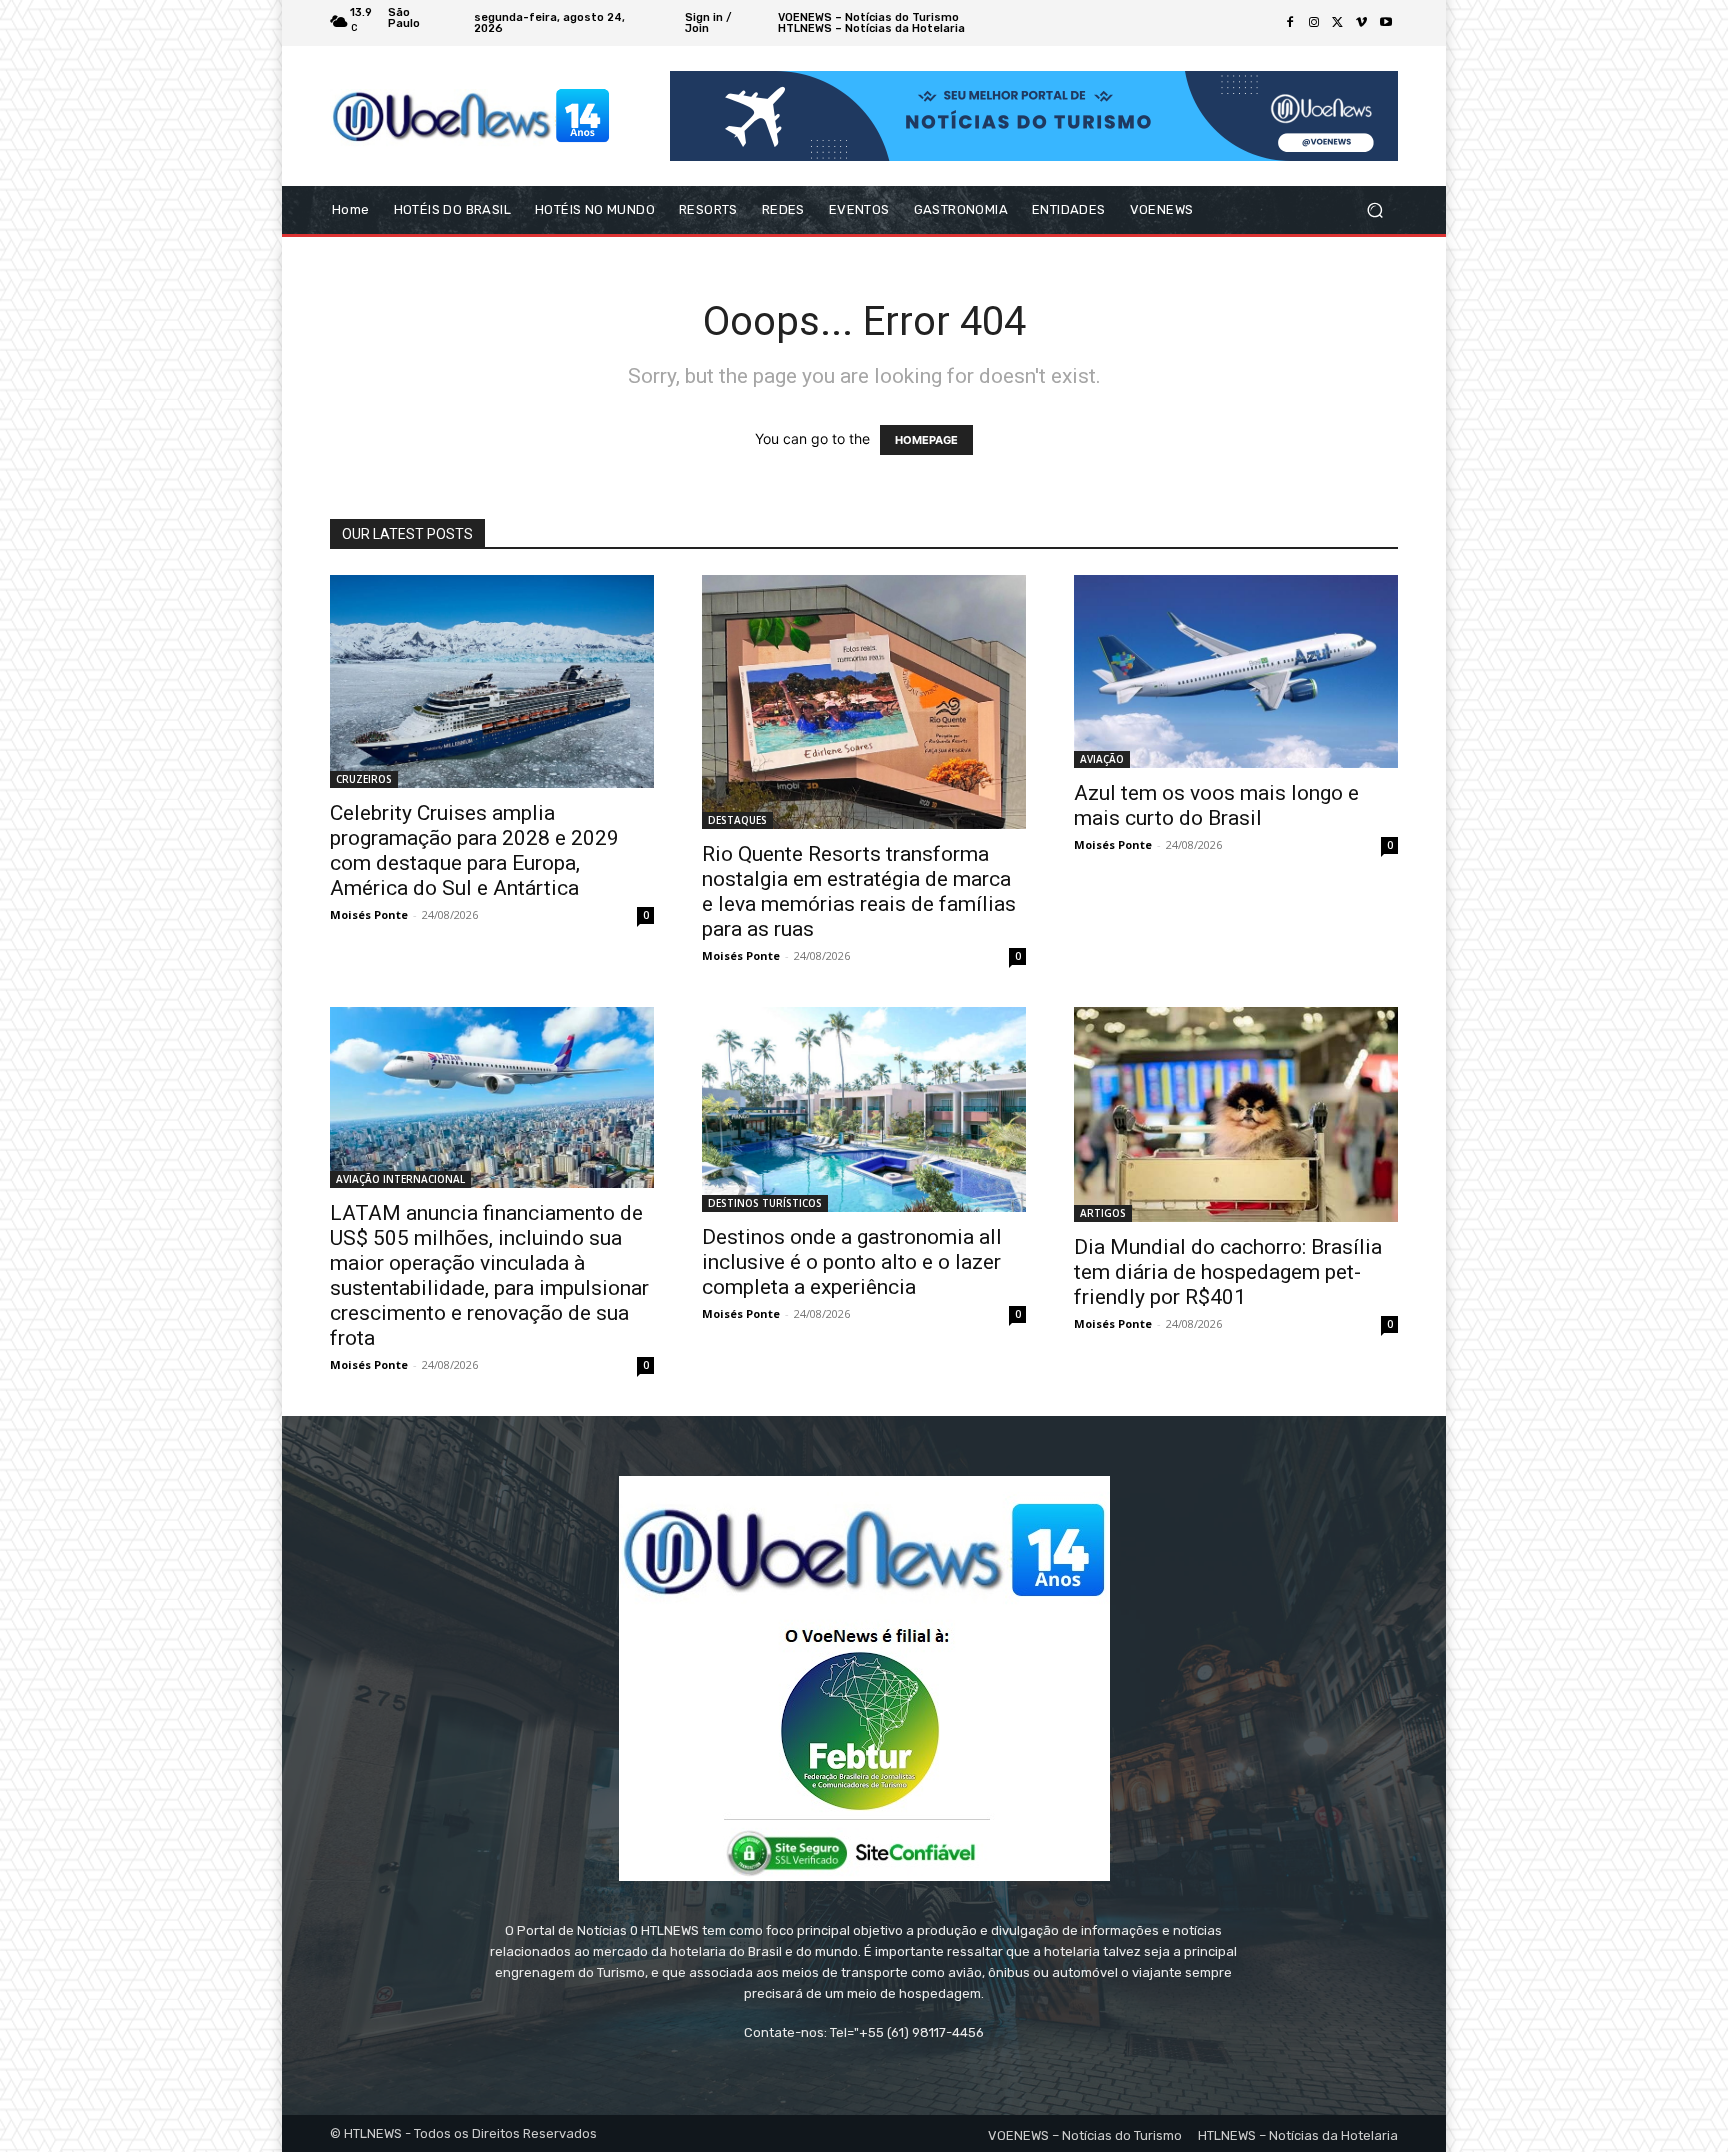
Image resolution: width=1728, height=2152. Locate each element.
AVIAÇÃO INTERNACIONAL (400, 1179)
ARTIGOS (1103, 1213)
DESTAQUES (737, 820)
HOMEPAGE (926, 440)
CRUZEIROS (364, 779)
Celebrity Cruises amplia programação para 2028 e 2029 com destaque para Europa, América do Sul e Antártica (474, 850)
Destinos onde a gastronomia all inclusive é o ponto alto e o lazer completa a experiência (852, 1262)
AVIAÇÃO (1102, 759)
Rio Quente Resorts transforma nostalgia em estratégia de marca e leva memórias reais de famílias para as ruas (859, 891)
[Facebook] (1290, 23)
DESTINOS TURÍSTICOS (765, 1203)
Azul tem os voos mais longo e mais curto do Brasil (1216, 805)
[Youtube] (1386, 23)
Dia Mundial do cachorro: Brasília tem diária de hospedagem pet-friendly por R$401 (1228, 1272)
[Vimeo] (1362, 23)
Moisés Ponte (369, 914)
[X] (1338, 23)
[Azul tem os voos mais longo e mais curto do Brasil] (1236, 671)
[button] (1374, 210)
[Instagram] (1314, 23)
